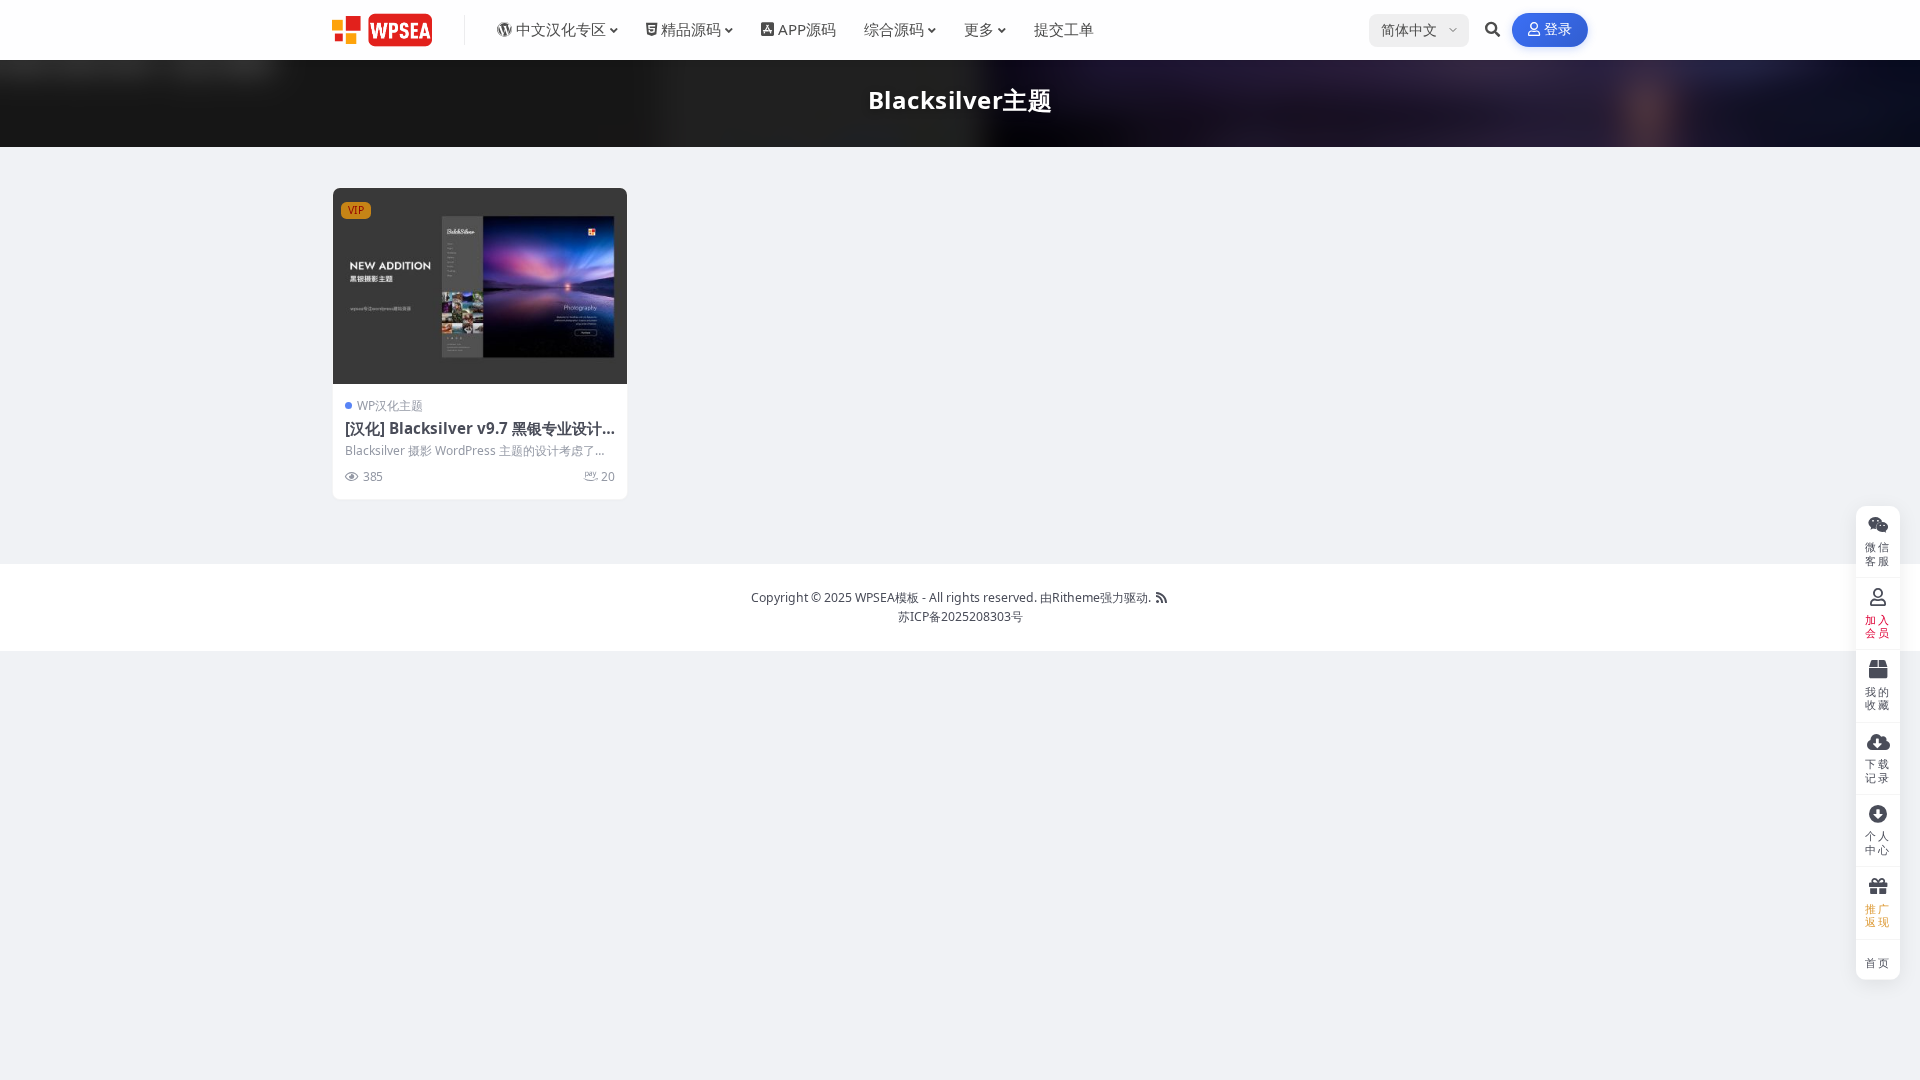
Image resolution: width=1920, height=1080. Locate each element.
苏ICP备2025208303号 (960, 616)
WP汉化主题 (390, 405)
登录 (1558, 29)
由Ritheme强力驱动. (1095, 597)
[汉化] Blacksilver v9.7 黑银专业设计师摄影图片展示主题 (473, 438)
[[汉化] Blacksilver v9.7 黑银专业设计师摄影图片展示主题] (480, 286)
